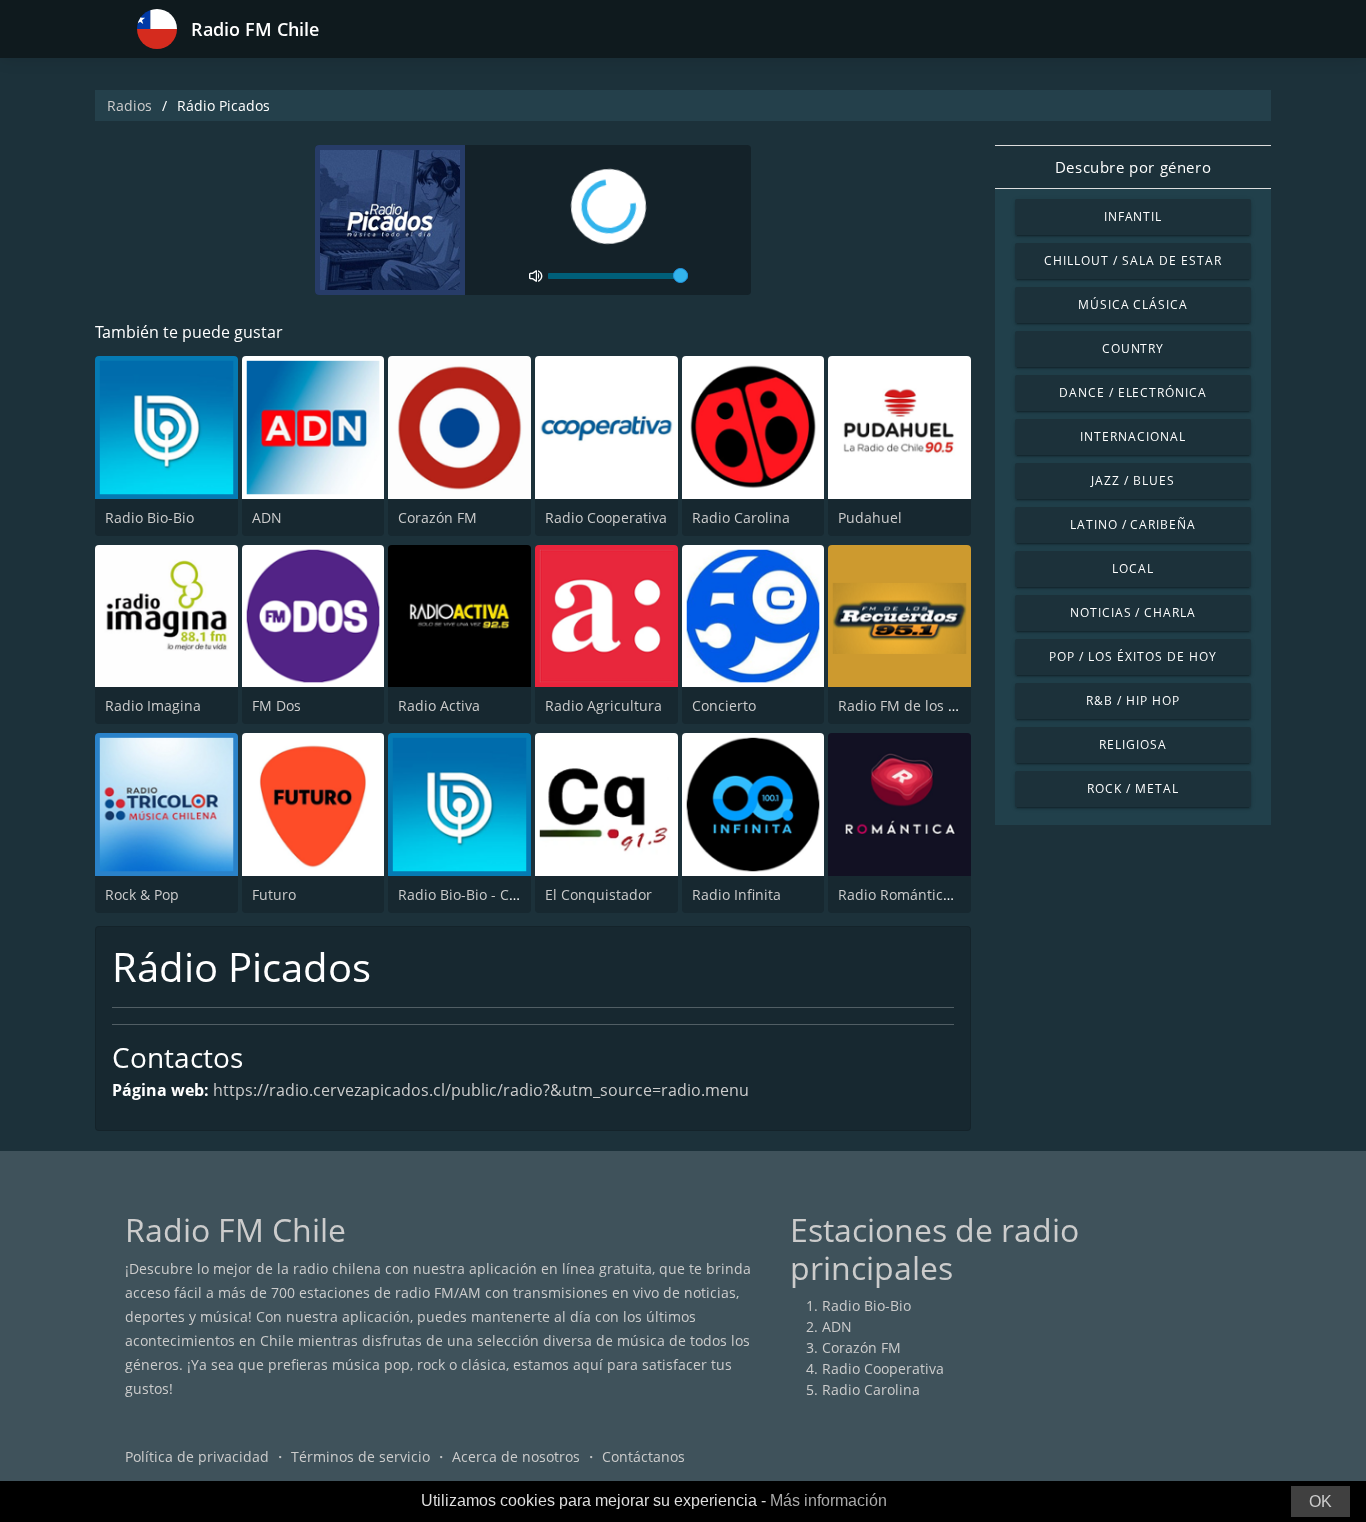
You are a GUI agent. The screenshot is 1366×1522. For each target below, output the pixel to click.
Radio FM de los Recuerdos (928, 705)
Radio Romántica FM (906, 894)
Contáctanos (643, 1456)
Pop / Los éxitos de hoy (1132, 656)
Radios (129, 105)
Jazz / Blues (1133, 480)
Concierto (724, 705)
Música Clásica (1133, 304)
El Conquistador (598, 894)
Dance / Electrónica (1133, 392)
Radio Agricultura (603, 705)
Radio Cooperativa (606, 517)
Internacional (1132, 436)
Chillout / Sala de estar (1132, 260)
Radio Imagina (153, 705)
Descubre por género (1133, 167)
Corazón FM (437, 517)
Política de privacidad (197, 1456)
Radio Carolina (741, 517)
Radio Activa (439, 705)
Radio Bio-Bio (149, 517)
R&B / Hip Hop (1132, 700)
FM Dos (276, 705)
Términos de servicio (360, 1456)
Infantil (1133, 216)
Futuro (274, 894)
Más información (828, 1500)
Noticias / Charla (1133, 612)
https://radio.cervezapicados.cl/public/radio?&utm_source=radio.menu (481, 1090)
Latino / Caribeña (1133, 524)
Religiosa (1133, 744)
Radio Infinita (736, 894)
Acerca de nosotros (516, 1456)
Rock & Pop (142, 894)
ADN (267, 517)
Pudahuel (870, 517)
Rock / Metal (1133, 788)
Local (1133, 568)
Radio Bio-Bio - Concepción (488, 894)
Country (1133, 348)
